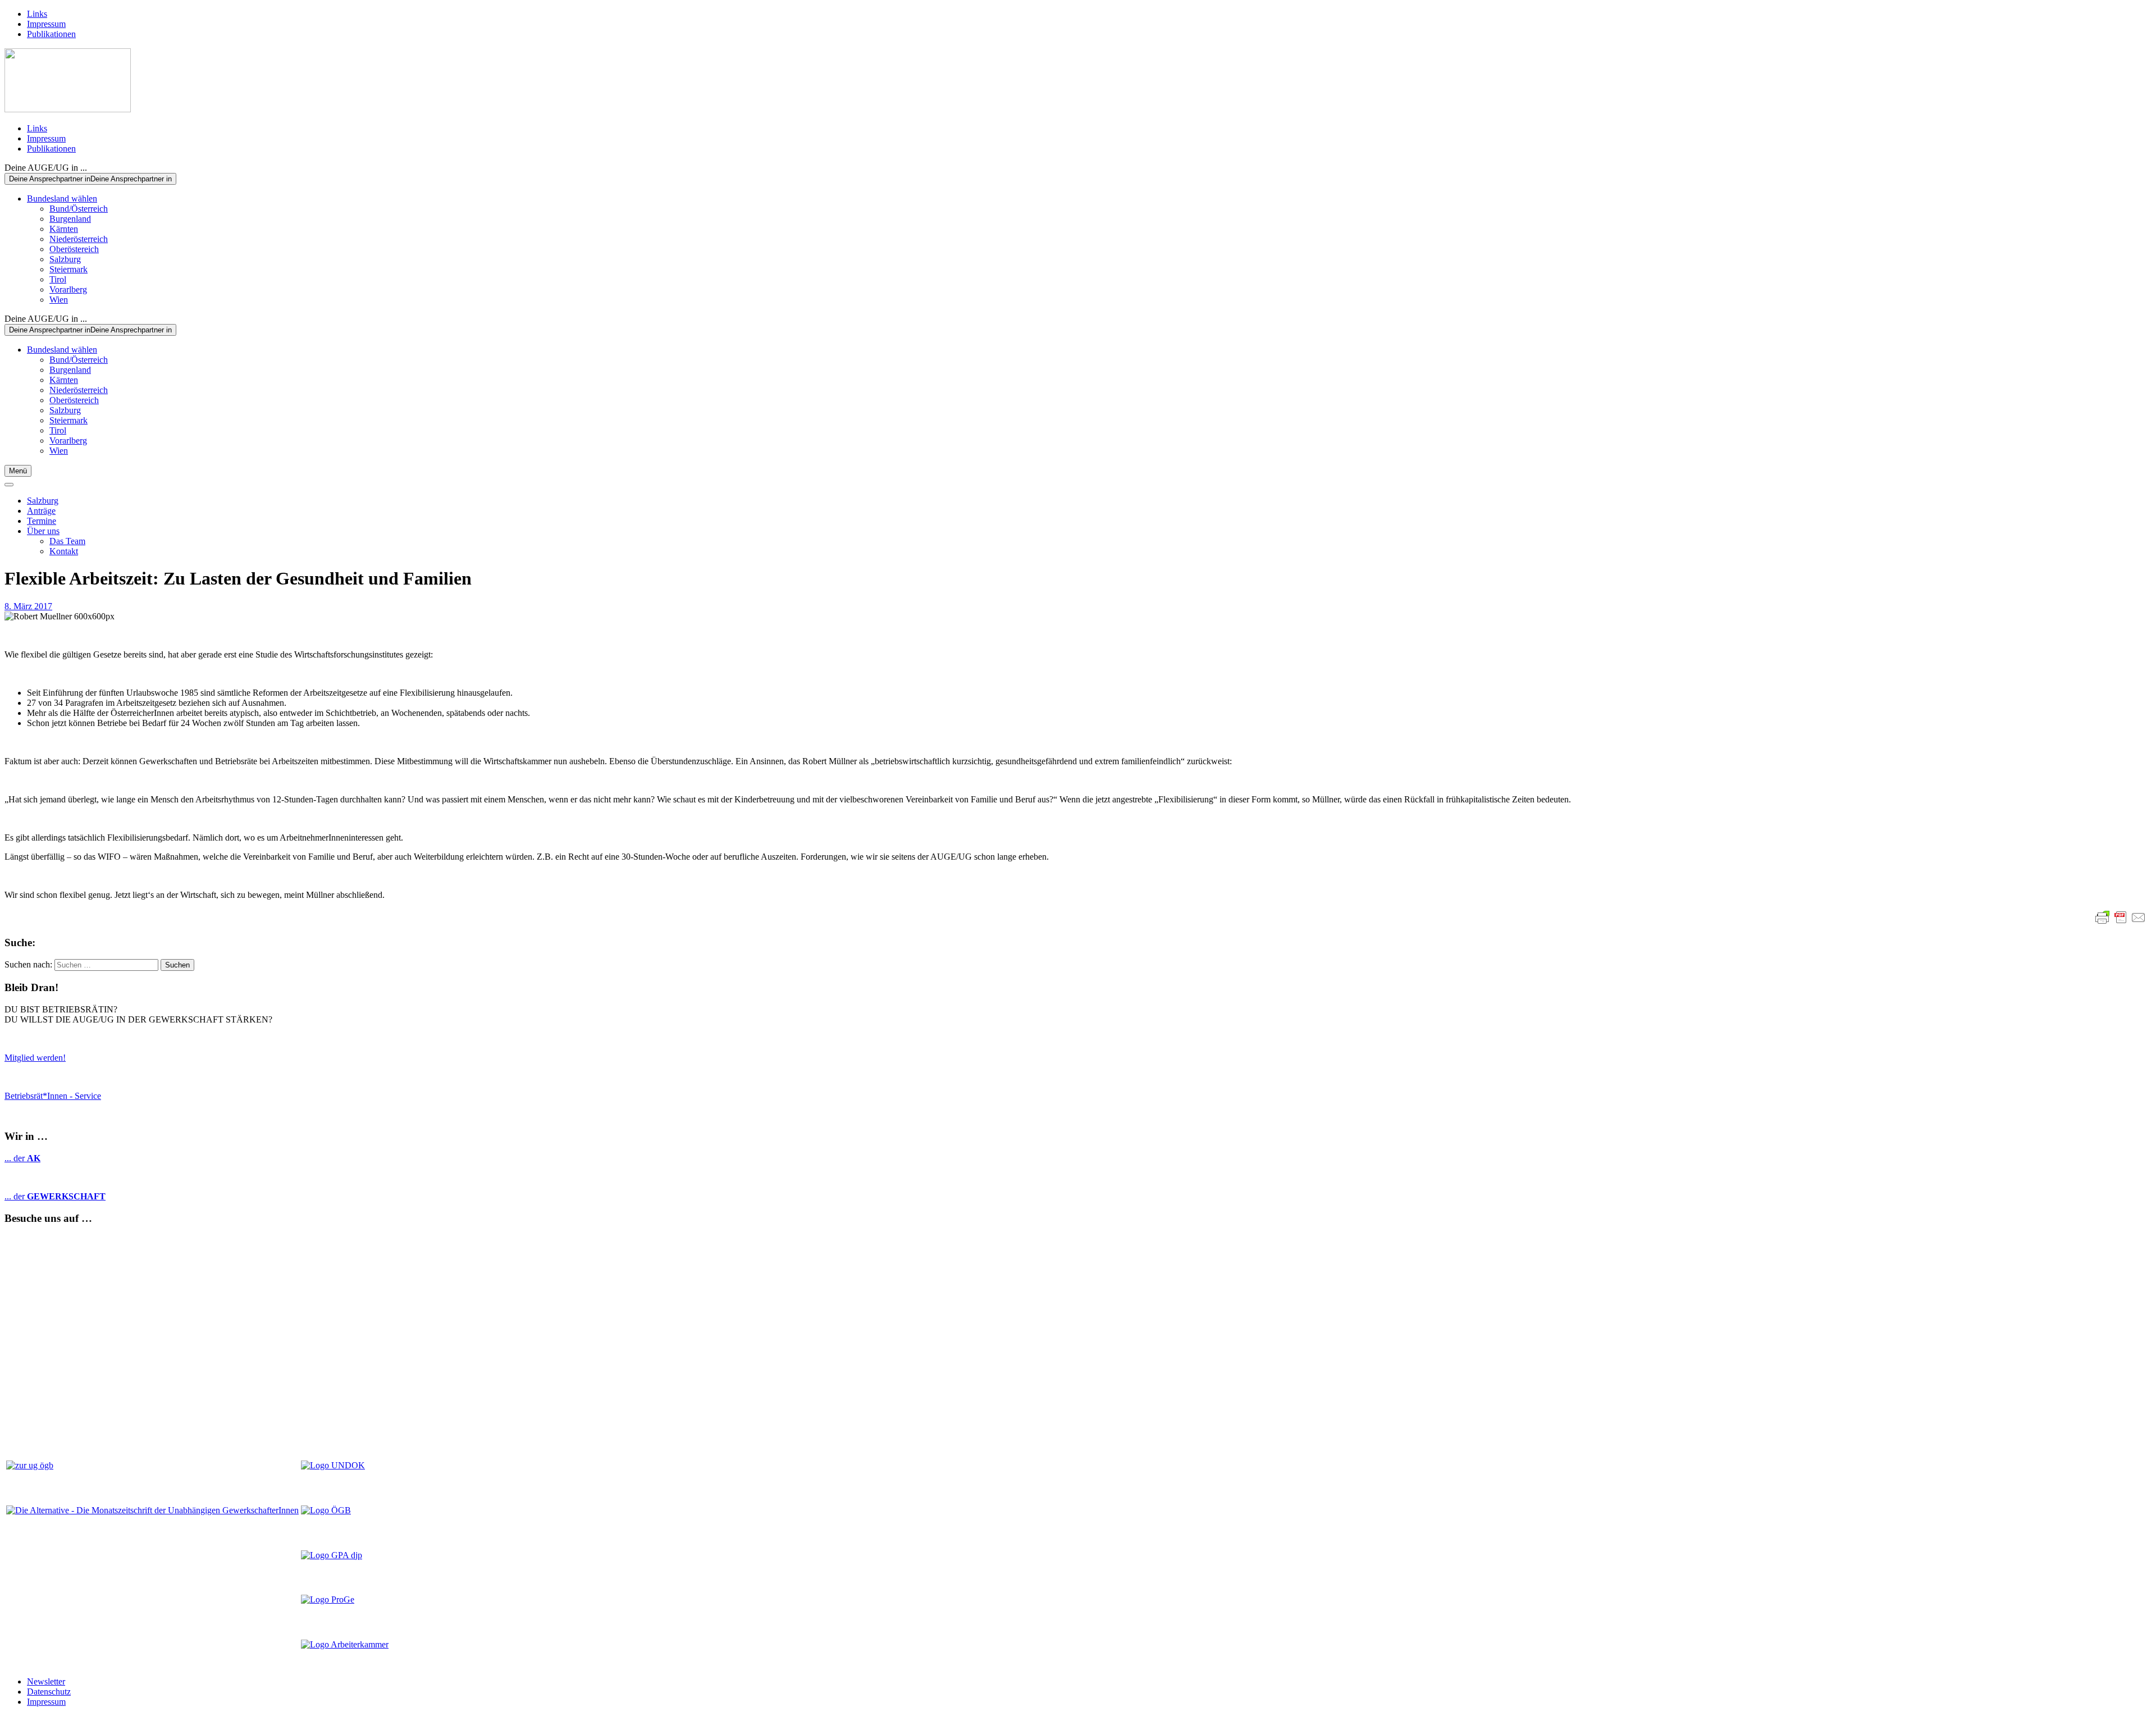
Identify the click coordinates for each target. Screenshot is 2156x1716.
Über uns (43, 531)
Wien (59, 300)
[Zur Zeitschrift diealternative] (152, 1510)
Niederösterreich (79, 239)
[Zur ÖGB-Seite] (326, 1510)
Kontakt (64, 551)
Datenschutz (49, 1692)
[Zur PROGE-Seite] (328, 1599)
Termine (42, 521)
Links (37, 14)
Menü (18, 471)
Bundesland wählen (62, 198)
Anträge (41, 511)
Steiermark (68, 269)
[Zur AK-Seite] (345, 1644)
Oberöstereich (74, 249)
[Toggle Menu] (9, 485)
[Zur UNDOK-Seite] (333, 1465)
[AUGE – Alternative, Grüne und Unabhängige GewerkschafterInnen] (68, 109)
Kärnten (64, 229)
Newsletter (46, 1681)
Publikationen (51, 34)
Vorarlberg (68, 289)
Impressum (46, 24)
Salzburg (65, 259)
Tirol (58, 279)
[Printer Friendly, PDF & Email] (2121, 918)
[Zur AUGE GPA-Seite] (332, 1555)
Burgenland (70, 219)
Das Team (67, 541)
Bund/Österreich (79, 209)
